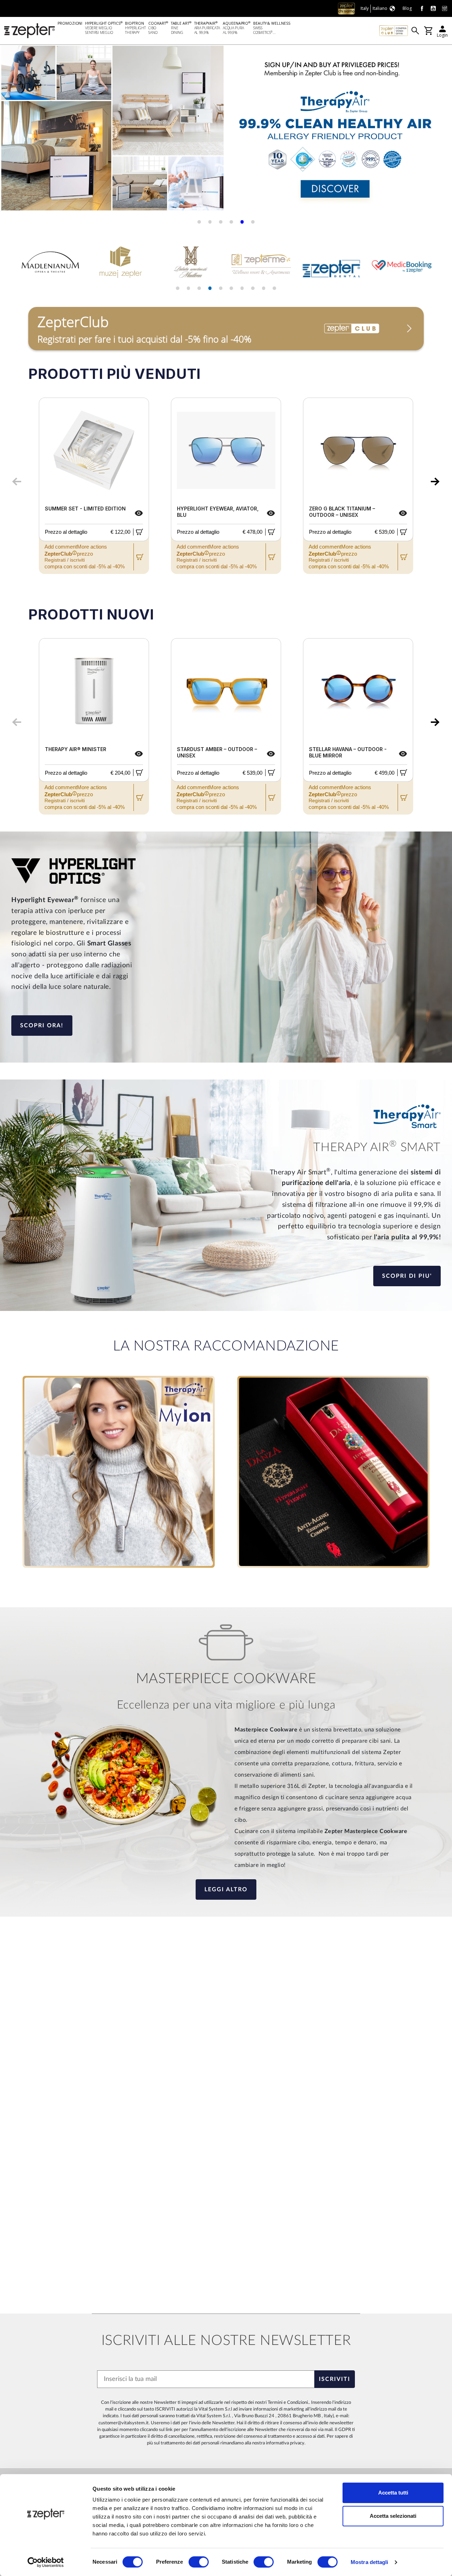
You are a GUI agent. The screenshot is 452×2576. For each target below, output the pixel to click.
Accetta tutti (393, 2493)
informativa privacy (285, 2443)
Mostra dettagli (370, 2562)
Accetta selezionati (393, 2516)
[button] (14, 131)
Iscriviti (335, 2379)
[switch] (199, 2562)
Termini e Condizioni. (288, 2402)
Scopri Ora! (42, 1026)
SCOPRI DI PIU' (407, 1276)
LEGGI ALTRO (226, 1889)
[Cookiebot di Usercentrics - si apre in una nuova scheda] (46, 2562)
